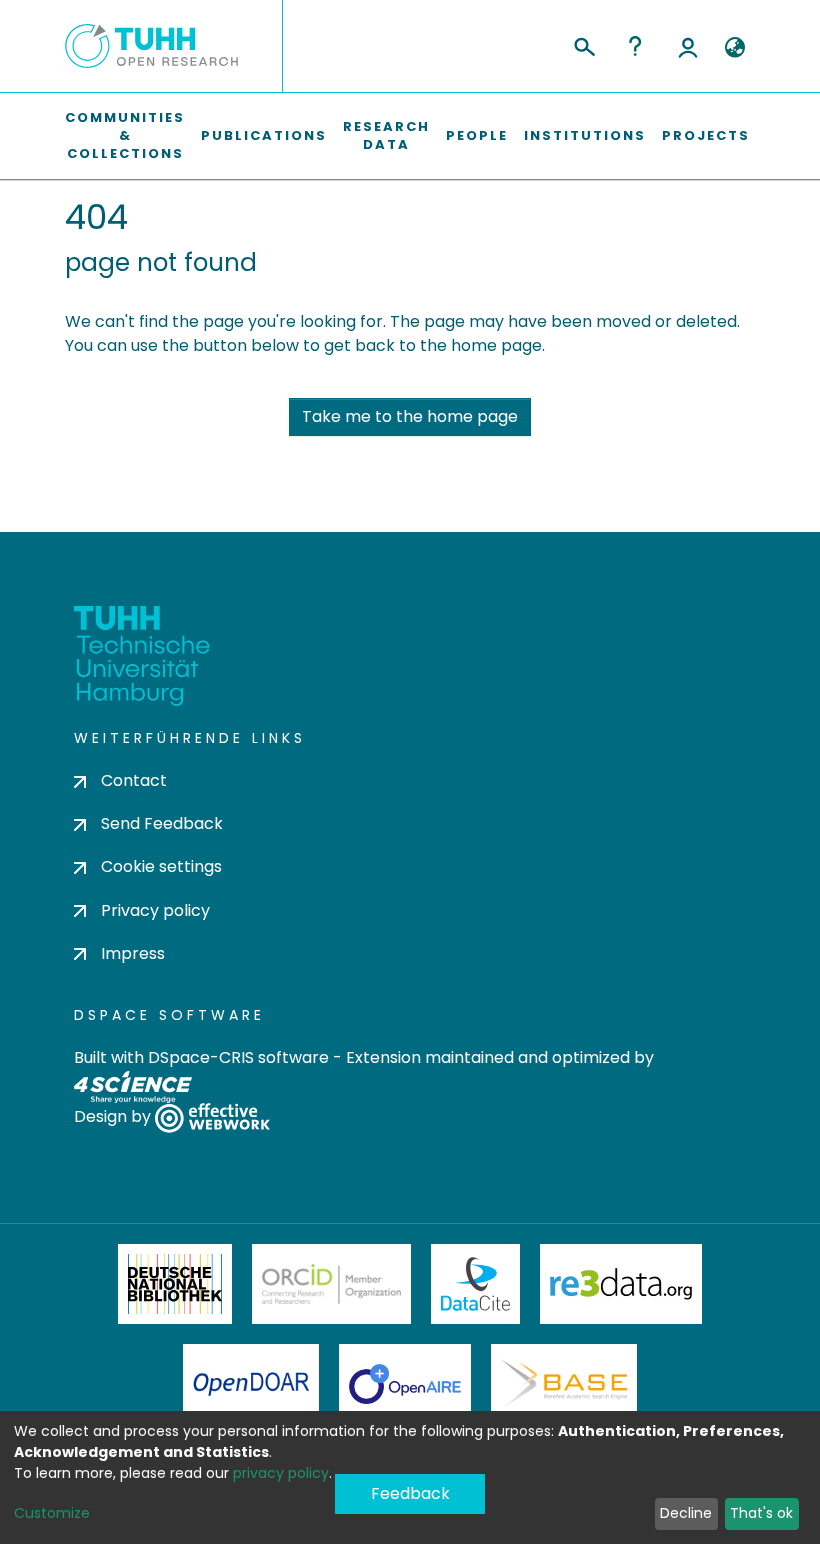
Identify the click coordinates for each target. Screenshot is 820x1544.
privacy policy (281, 1473)
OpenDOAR (251, 1384)
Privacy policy (155, 910)
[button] (734, 48)
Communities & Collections (125, 135)
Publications (264, 135)
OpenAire (405, 1384)
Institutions (585, 135)
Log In (688, 46)
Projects (706, 135)
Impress (133, 953)
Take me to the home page (410, 416)
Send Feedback (162, 823)
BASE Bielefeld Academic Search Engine (564, 1384)
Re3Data (621, 1284)
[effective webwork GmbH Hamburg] (212, 1116)
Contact (134, 780)
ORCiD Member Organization (332, 1284)
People (477, 135)
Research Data (386, 135)
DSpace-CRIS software (238, 1057)
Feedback (410, 1493)
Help (635, 46)
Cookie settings (161, 866)
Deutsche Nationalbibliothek (175, 1284)
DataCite (475, 1284)
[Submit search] (583, 44)
